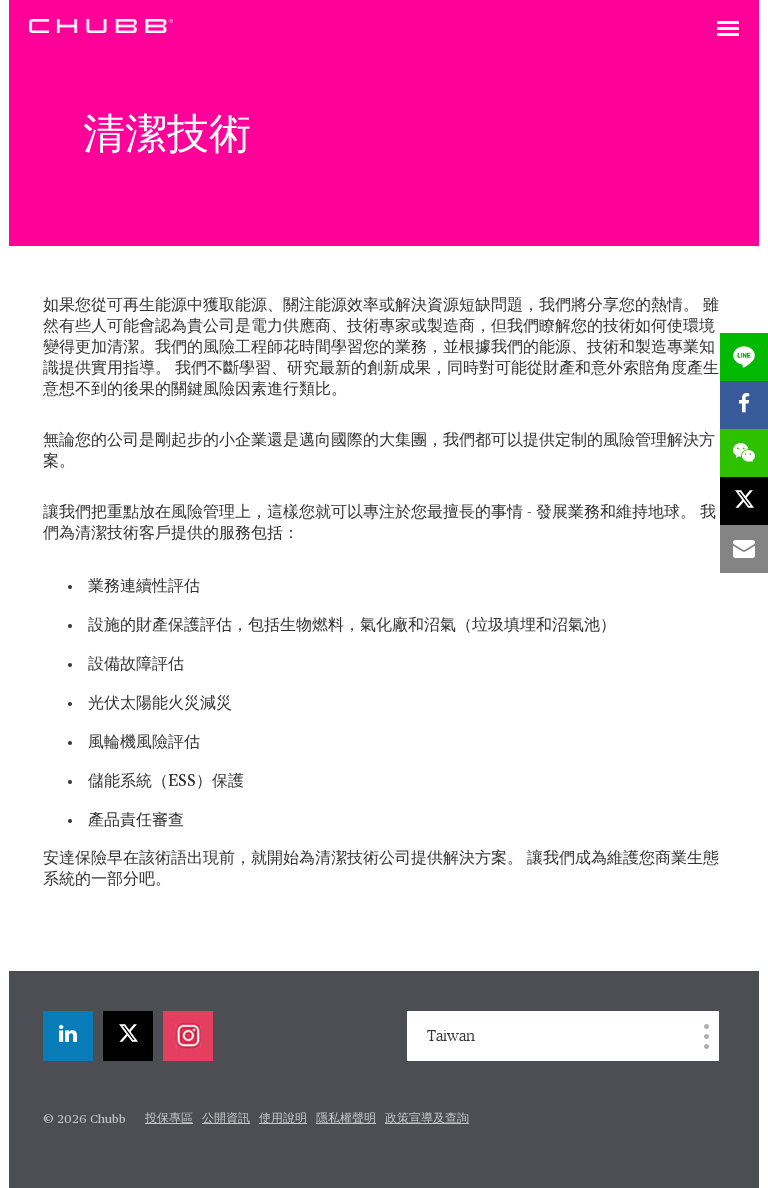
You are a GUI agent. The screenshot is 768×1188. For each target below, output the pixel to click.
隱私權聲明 (346, 1119)
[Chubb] (101, 25)
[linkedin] (68, 1036)
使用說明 (283, 1119)
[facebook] (744, 405)
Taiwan (451, 1036)
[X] (128, 1036)
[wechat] (744, 453)
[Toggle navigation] (728, 30)
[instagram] (188, 1036)
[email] (744, 549)
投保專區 (169, 1119)
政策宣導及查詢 (427, 1119)
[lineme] (744, 357)
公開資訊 (226, 1119)
